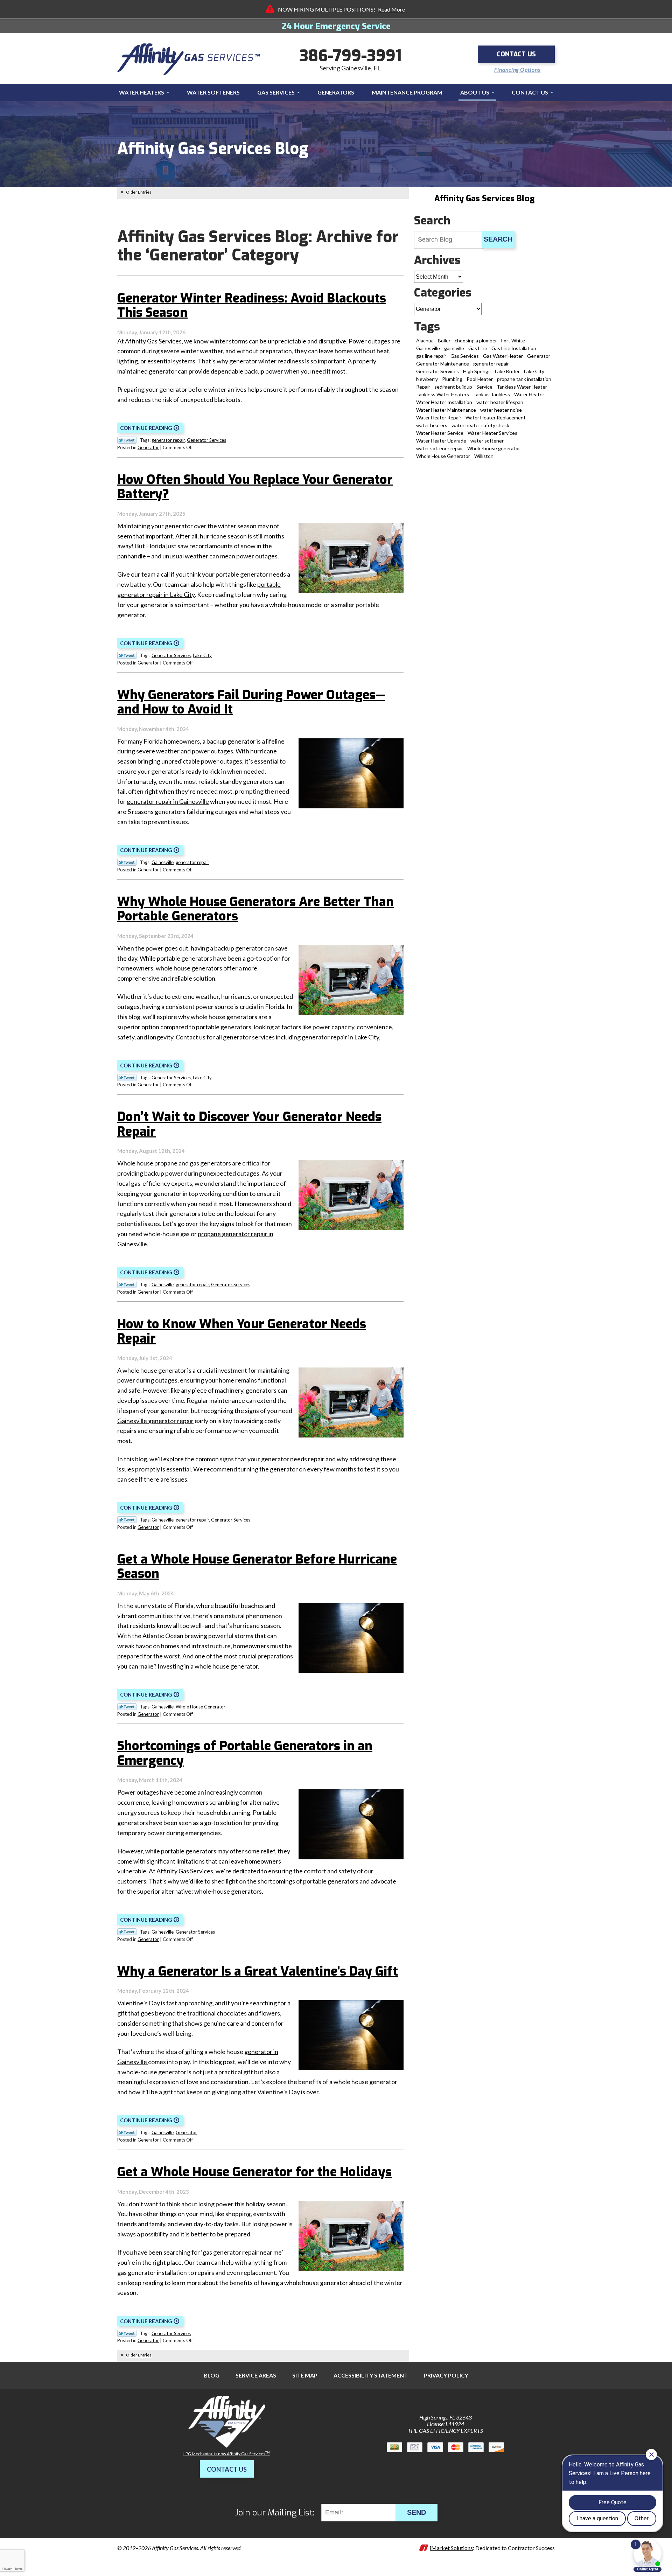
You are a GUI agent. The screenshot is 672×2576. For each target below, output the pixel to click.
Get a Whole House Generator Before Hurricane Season (257, 1567)
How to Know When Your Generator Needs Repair (242, 1331)
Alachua (425, 340)
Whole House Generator (201, 1707)
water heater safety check (480, 425)
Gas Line (478, 348)
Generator (148, 447)
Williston (484, 456)
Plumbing (452, 379)
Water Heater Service (440, 433)
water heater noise (501, 410)
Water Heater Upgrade (441, 441)
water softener (487, 441)
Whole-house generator (494, 448)
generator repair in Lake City (340, 1037)
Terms (19, 2569)
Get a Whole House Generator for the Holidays (254, 2172)
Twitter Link (127, 440)
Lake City (202, 655)
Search (498, 239)
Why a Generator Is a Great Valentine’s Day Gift (258, 1971)
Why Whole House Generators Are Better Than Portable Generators (255, 909)
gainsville (454, 348)
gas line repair (431, 356)
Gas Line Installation (514, 348)
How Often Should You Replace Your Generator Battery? (255, 487)
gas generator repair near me (242, 2252)
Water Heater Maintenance (446, 410)
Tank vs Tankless (492, 394)
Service (484, 387)
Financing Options (517, 70)
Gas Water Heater (503, 356)
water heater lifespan (500, 402)
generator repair (168, 440)
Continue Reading (146, 428)
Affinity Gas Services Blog (484, 199)
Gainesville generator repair (155, 1421)
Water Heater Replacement (496, 417)
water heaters (432, 425)
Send (416, 2512)
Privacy (7, 2569)
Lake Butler (507, 371)
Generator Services (206, 440)
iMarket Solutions (451, 2548)
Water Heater (529, 394)
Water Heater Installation (444, 402)
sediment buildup (453, 387)
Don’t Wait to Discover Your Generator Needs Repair (249, 1124)
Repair (423, 387)
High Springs (477, 371)
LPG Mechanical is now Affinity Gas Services (227, 2454)
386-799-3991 (350, 56)
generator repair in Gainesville (168, 801)
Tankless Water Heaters (443, 394)
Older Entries (139, 192)
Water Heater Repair (439, 417)
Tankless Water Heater (522, 387)
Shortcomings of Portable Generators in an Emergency (245, 1753)
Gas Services (465, 356)
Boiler (444, 340)
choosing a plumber (476, 340)
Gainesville (163, 862)
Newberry (427, 379)
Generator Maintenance (443, 364)
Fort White (513, 340)
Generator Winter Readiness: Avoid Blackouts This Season (252, 305)
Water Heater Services (492, 433)
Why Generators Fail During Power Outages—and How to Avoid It (251, 702)
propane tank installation (524, 379)
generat (255, 2052)
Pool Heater (480, 379)
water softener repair (440, 448)
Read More (391, 9)
